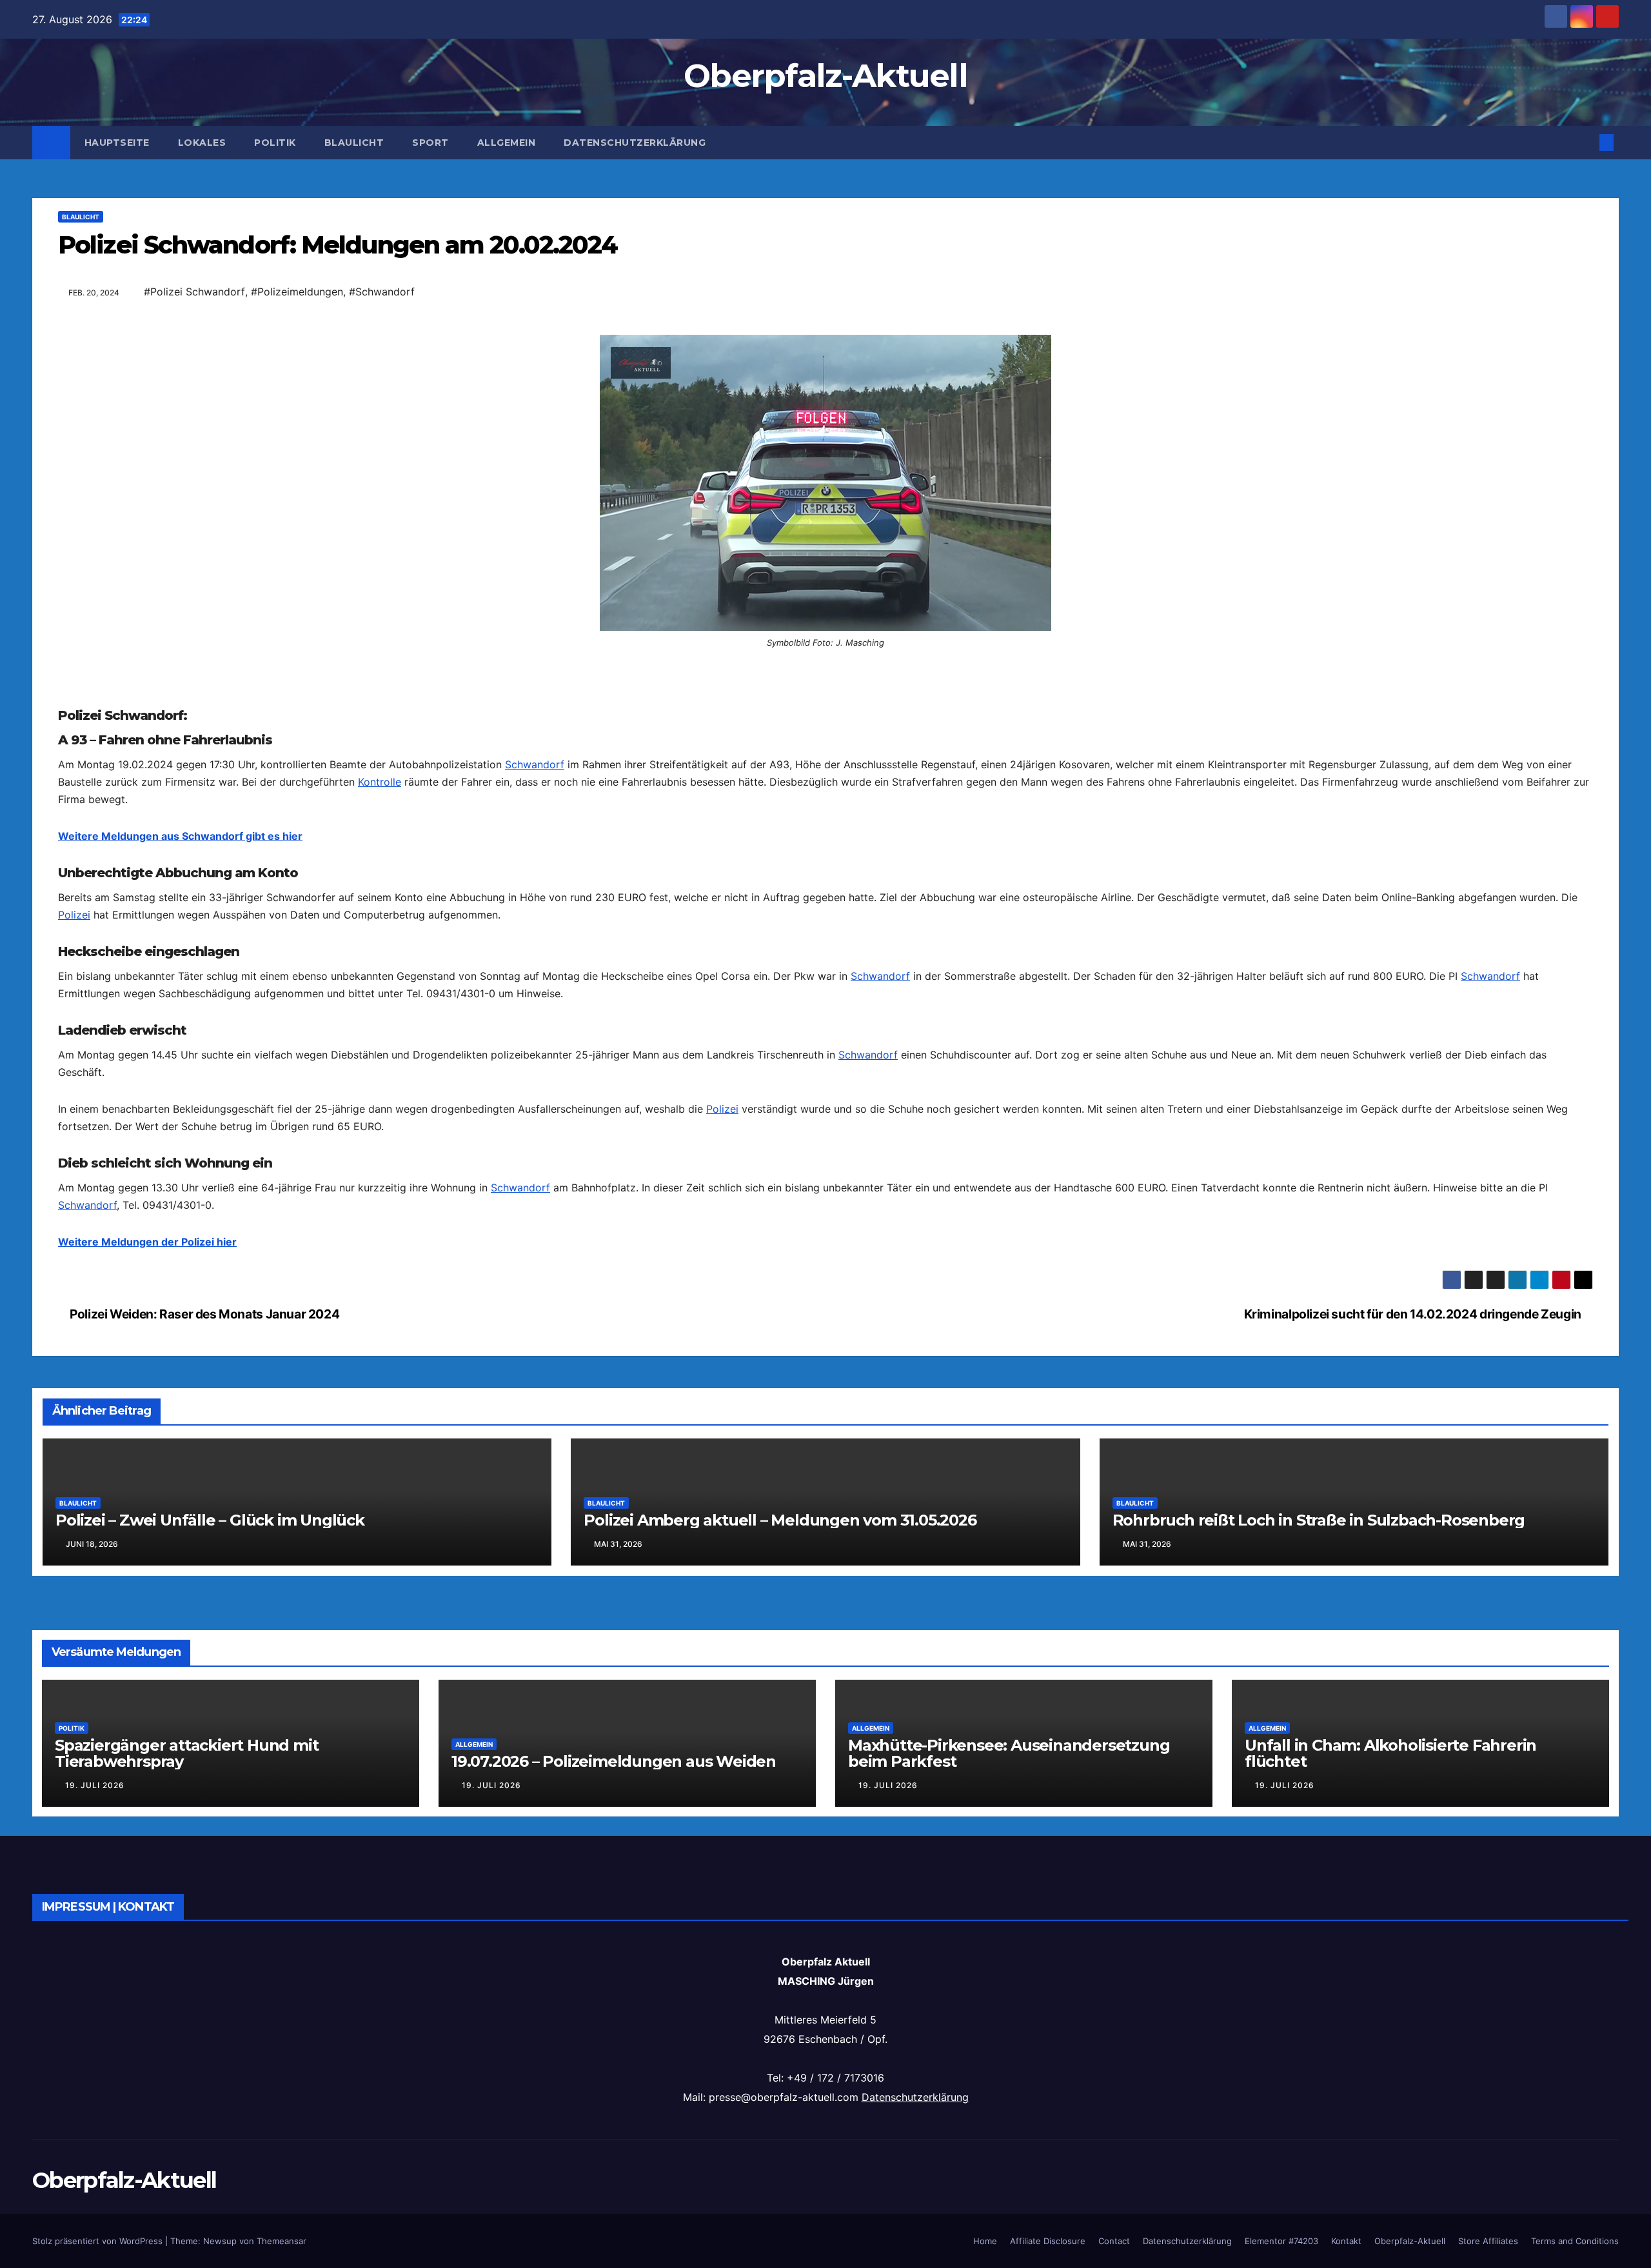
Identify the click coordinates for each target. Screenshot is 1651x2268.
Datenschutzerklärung (635, 143)
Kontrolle (380, 1014)
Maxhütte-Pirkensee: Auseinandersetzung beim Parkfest (1009, 2218)
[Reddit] (825, 448)
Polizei (74, 1147)
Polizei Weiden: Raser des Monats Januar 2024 (203, 1779)
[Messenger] (825, 510)
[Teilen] (825, 557)
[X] (825, 469)
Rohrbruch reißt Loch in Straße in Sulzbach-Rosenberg (1319, 1985)
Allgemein (507, 143)
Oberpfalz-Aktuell (825, 76)
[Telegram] (825, 490)
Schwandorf (535, 997)
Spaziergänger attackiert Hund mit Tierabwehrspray (186, 2218)
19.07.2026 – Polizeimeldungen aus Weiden (614, 2226)
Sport (430, 143)
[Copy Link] (825, 428)
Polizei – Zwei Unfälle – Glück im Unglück (210, 1985)
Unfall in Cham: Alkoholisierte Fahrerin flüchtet (1390, 2218)
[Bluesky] (825, 366)
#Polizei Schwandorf (194, 292)
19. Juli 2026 (95, 2250)
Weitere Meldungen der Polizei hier (147, 1474)
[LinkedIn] (825, 407)
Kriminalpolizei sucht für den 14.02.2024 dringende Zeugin (1414, 1779)
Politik (275, 143)
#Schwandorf (382, 292)
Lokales (202, 143)
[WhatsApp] (825, 386)
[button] (1585, 143)
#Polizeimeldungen (297, 292)
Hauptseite (117, 143)
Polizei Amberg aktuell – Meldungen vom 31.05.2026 (780, 1985)
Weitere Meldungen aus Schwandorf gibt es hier (180, 1068)
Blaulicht (354, 143)
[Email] (825, 345)
